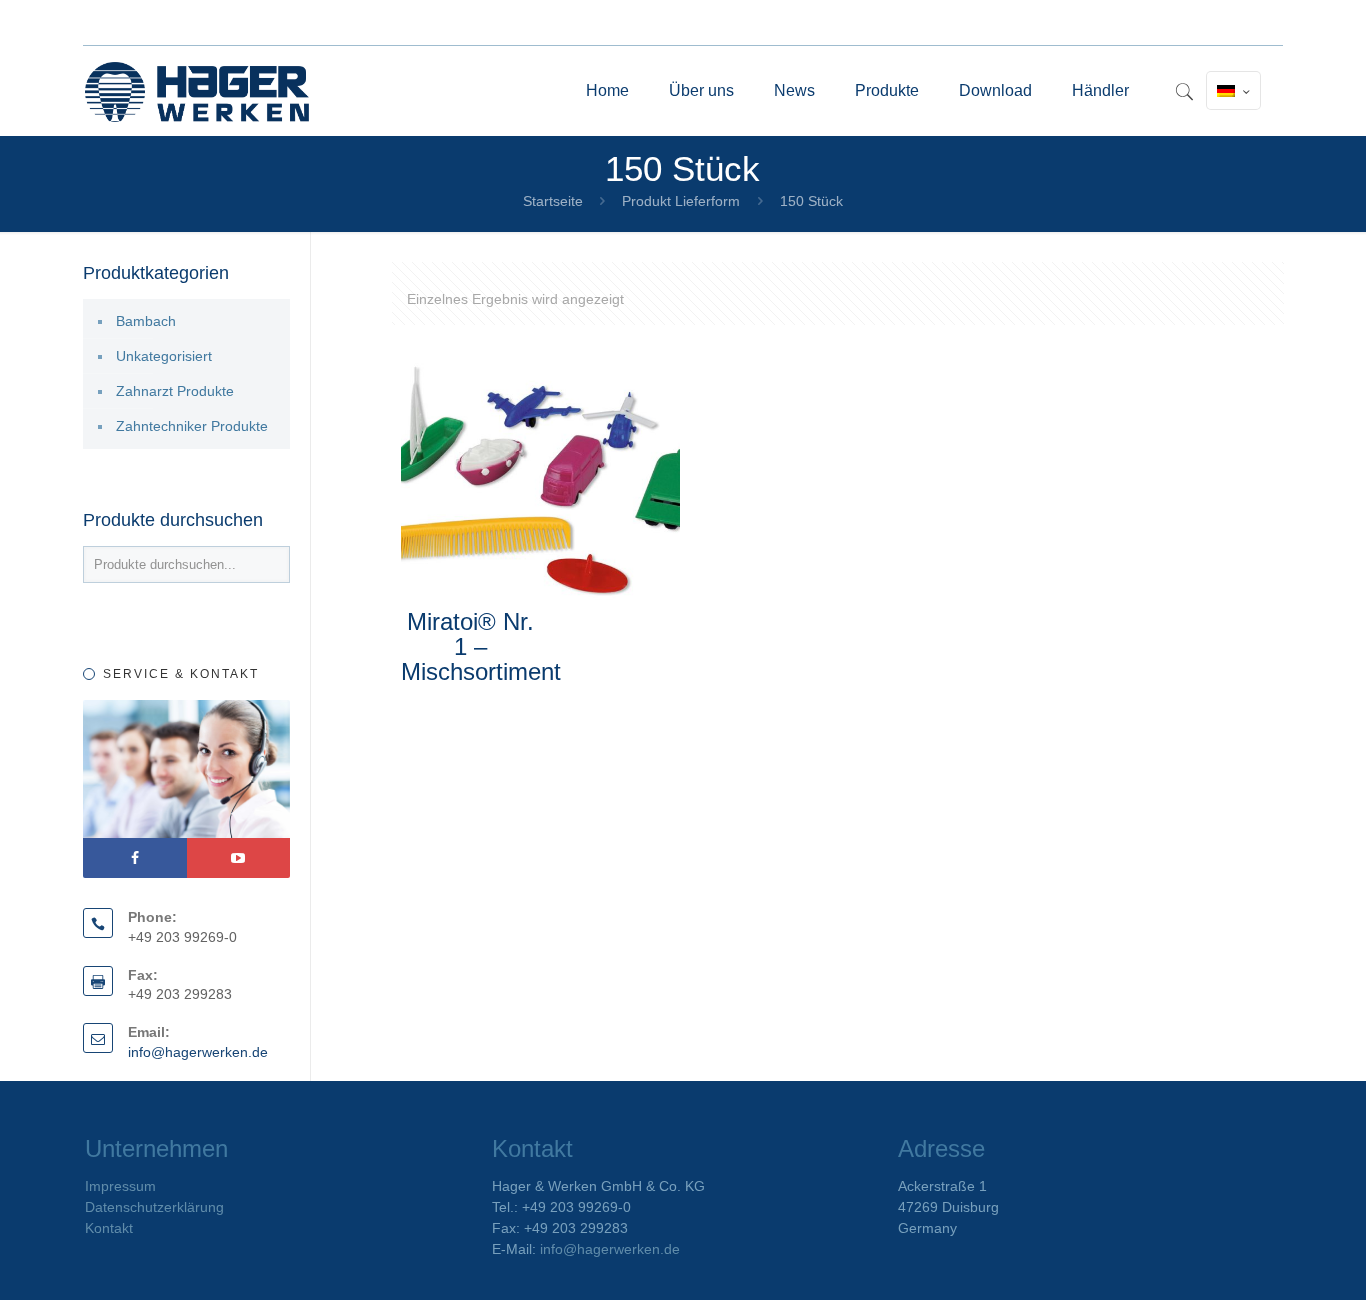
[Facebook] (135, 858)
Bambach (146, 321)
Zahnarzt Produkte (175, 391)
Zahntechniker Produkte (192, 426)
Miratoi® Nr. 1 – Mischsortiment (481, 646)
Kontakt (109, 1228)
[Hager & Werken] (197, 91)
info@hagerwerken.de (198, 1052)
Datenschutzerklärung (154, 1207)
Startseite (553, 201)
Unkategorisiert (164, 356)
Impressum (120, 1186)
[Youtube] (239, 858)
